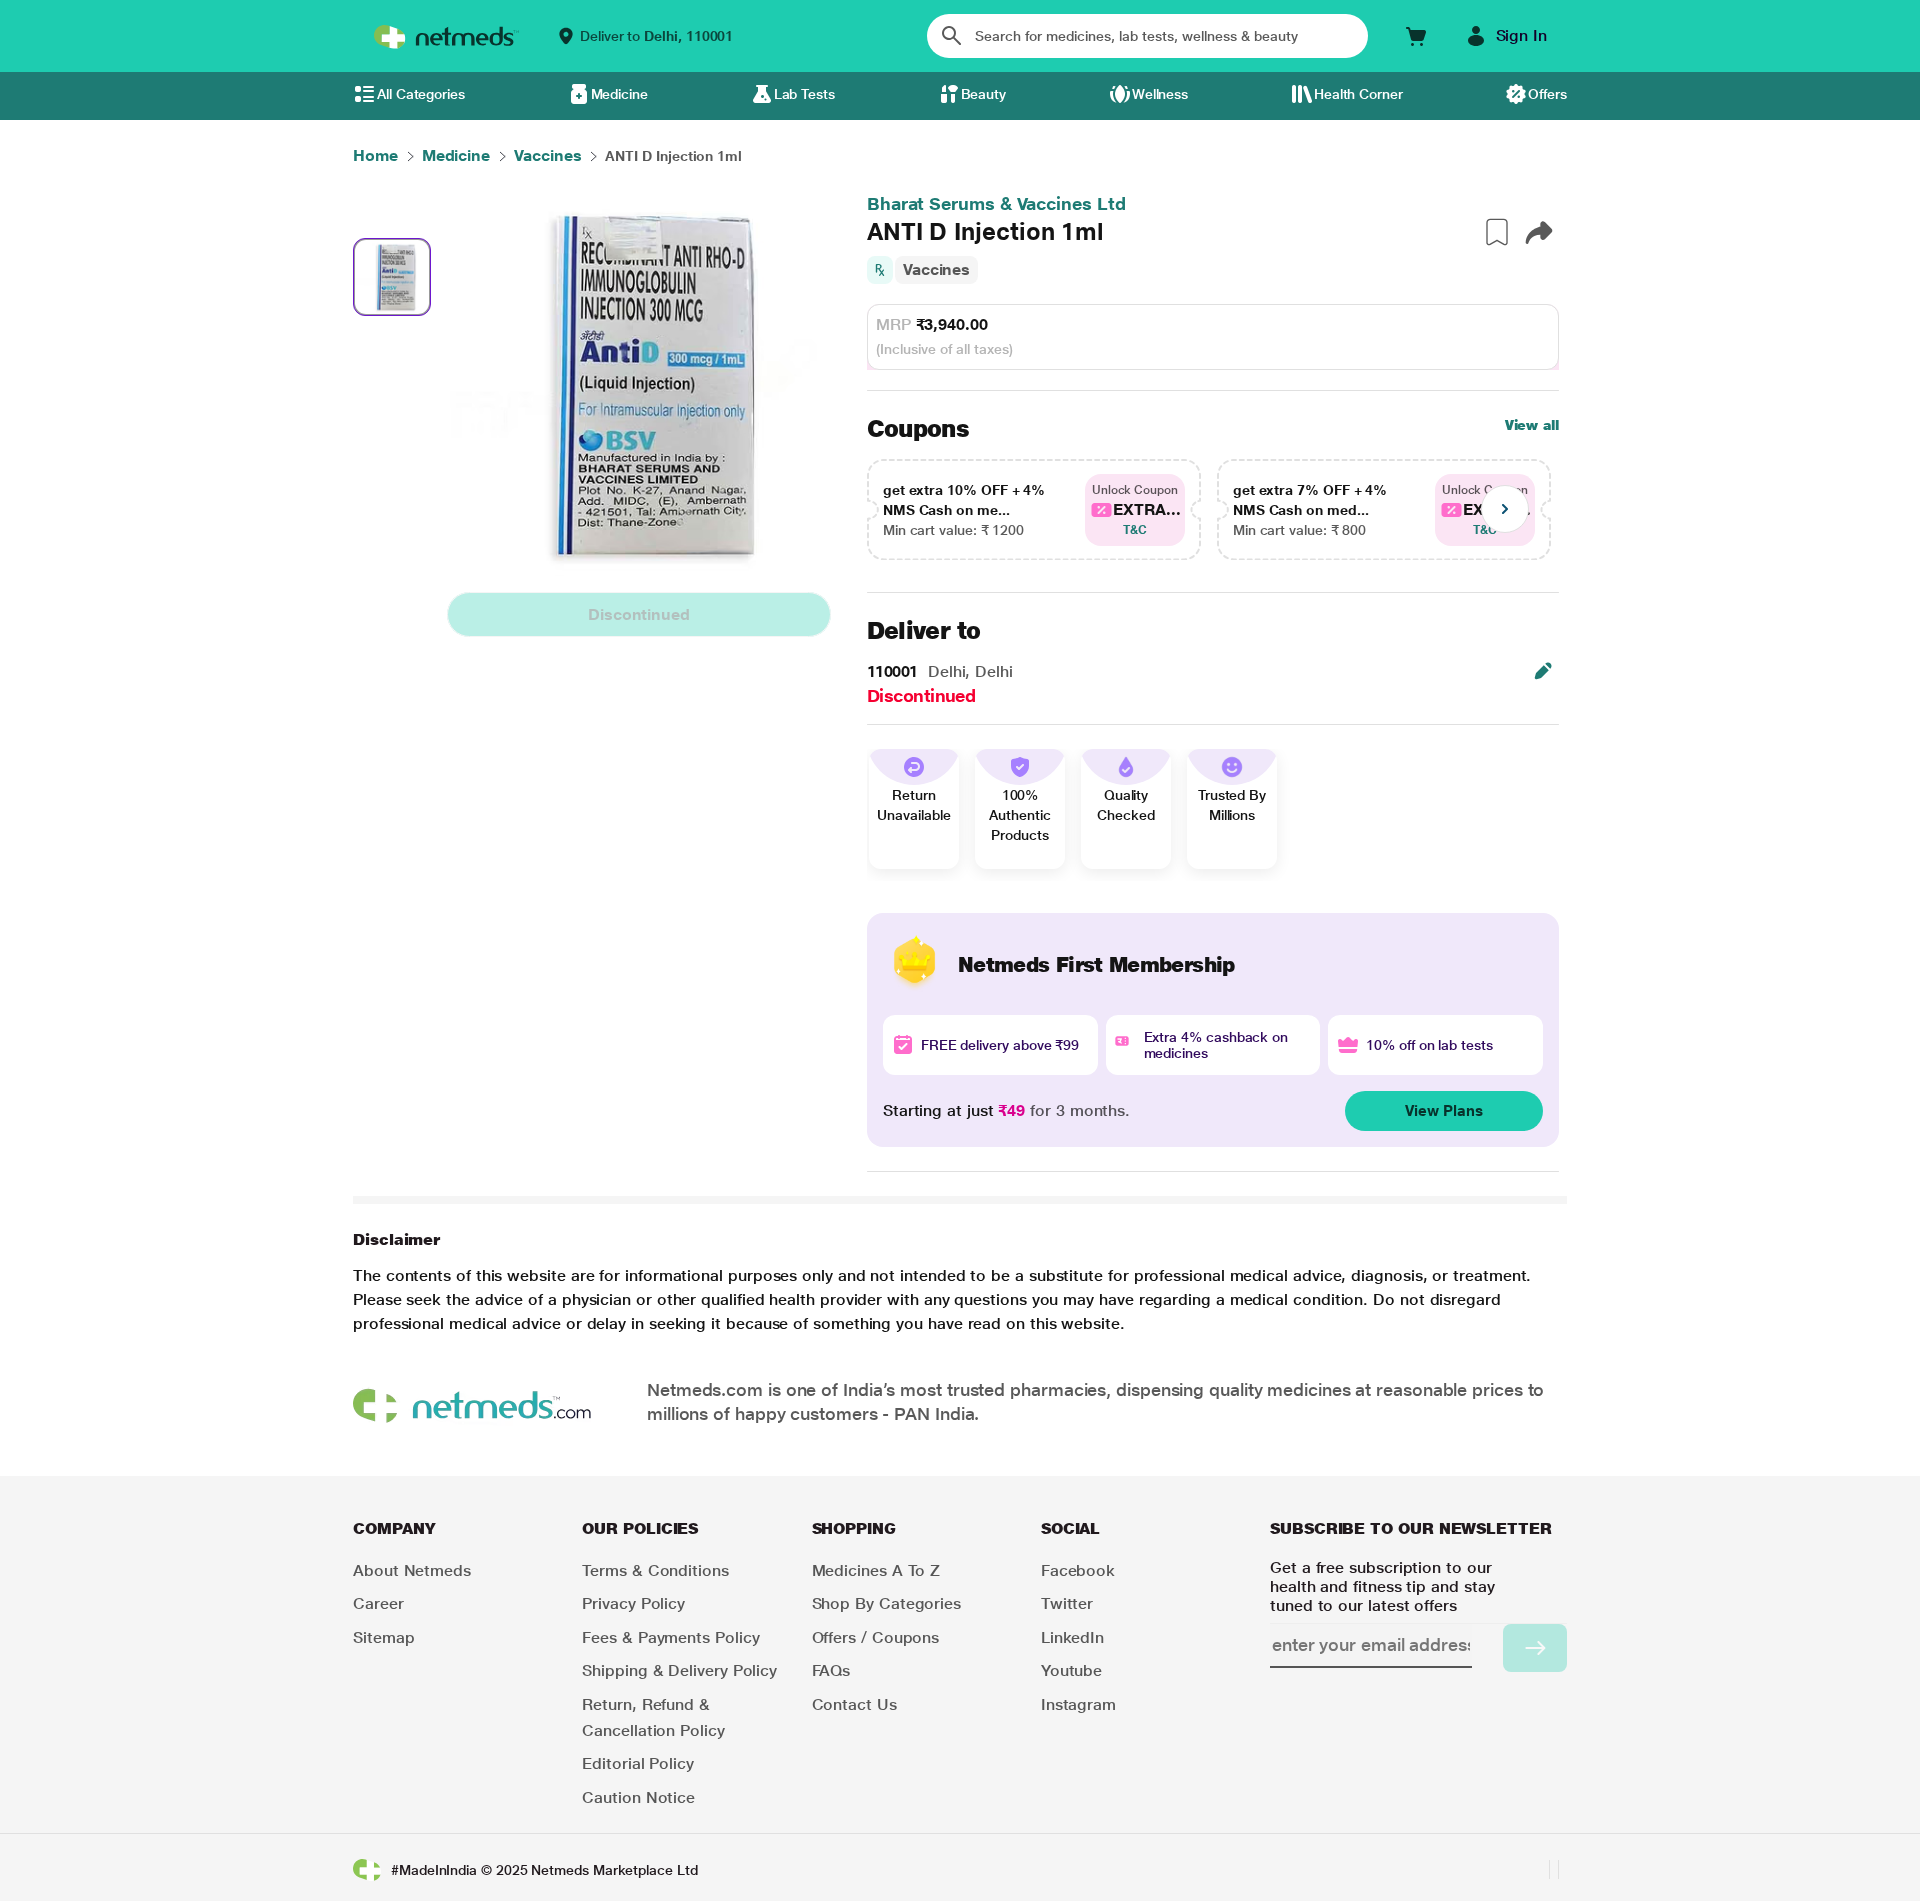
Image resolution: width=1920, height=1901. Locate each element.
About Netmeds (412, 1570)
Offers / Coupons (876, 1637)
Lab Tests (804, 94)
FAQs (831, 1670)
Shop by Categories (887, 1603)
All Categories (421, 94)
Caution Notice (638, 1797)
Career (378, 1603)
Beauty (984, 94)
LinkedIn (1072, 1637)
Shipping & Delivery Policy (679, 1670)
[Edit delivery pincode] (1543, 671)
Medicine (619, 94)
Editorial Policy (638, 1763)
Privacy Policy (633, 1603)
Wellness (1160, 94)
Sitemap (383, 1637)
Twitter (1067, 1603)
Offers (1547, 94)
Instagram (1078, 1704)
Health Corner (1358, 94)
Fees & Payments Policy (670, 1637)
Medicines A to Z (876, 1570)
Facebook (1078, 1570)
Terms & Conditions (655, 1570)
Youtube (1071, 1670)
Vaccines (936, 269)
